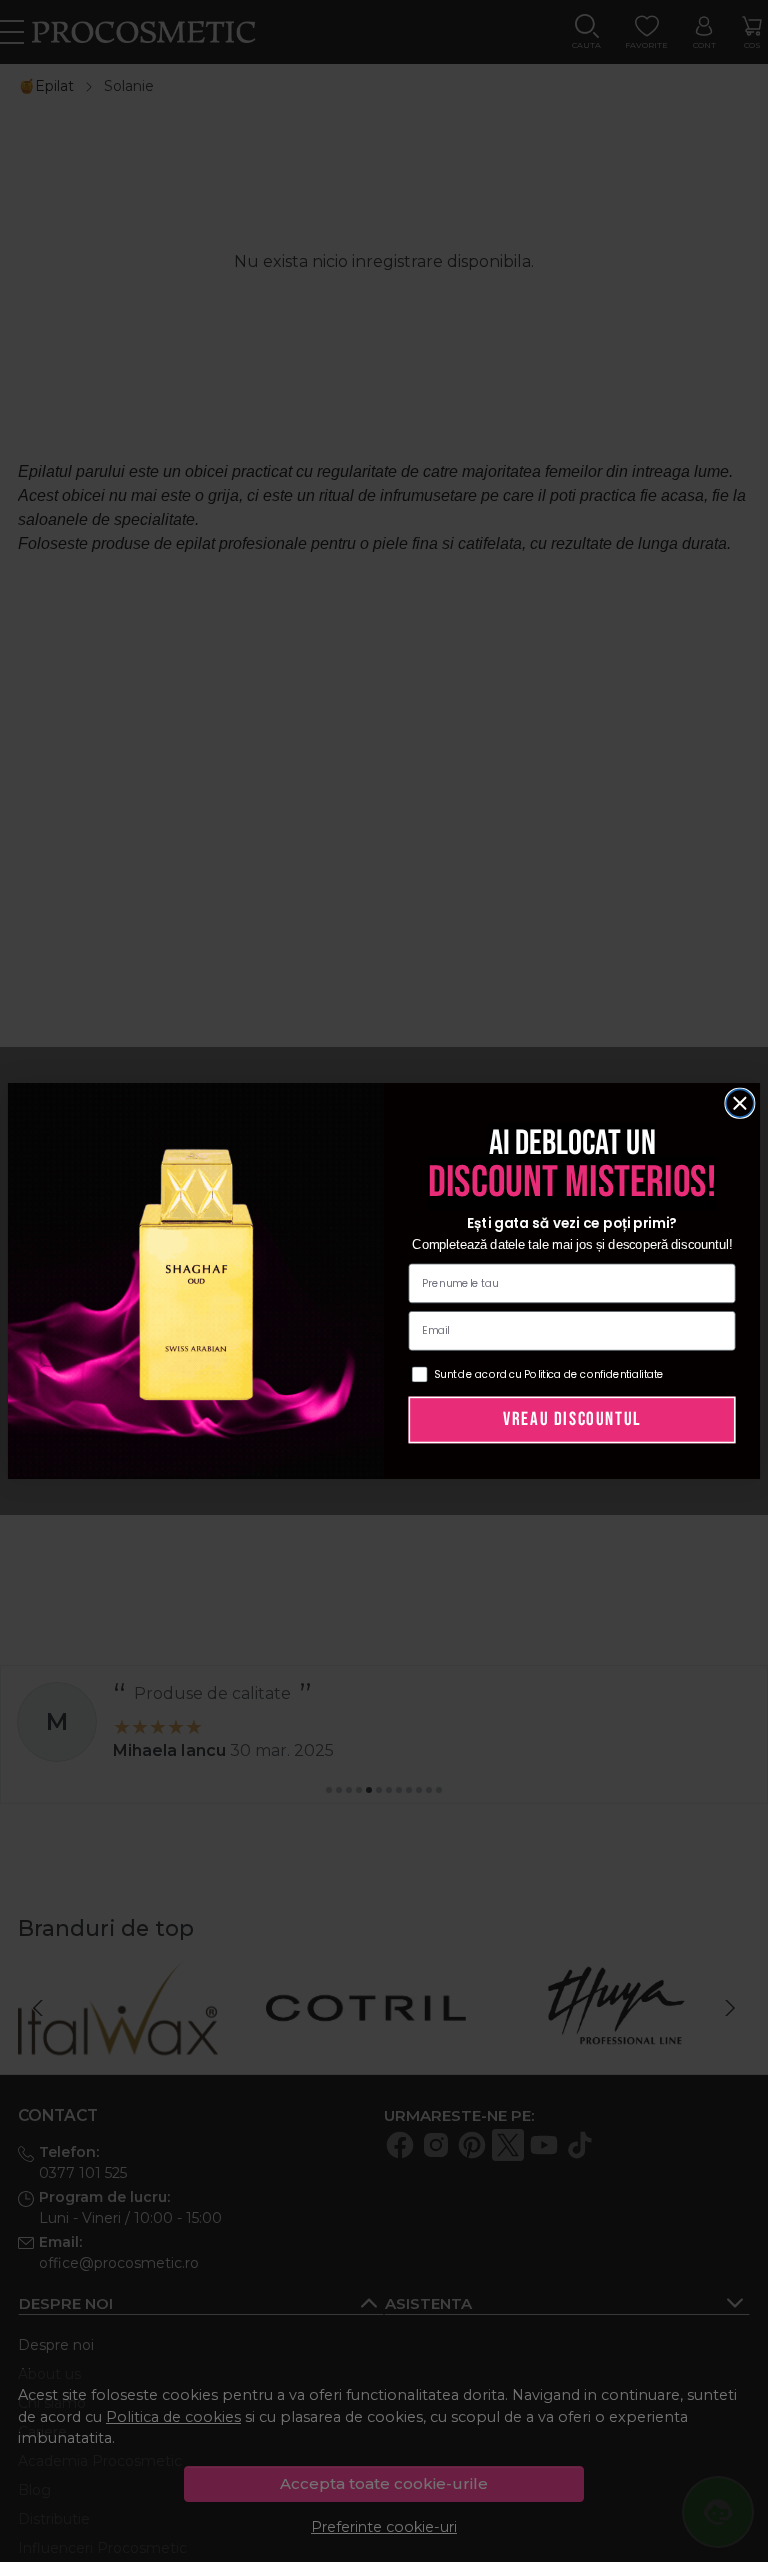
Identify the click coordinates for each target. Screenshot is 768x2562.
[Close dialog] (740, 1103)
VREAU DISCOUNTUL (572, 1419)
